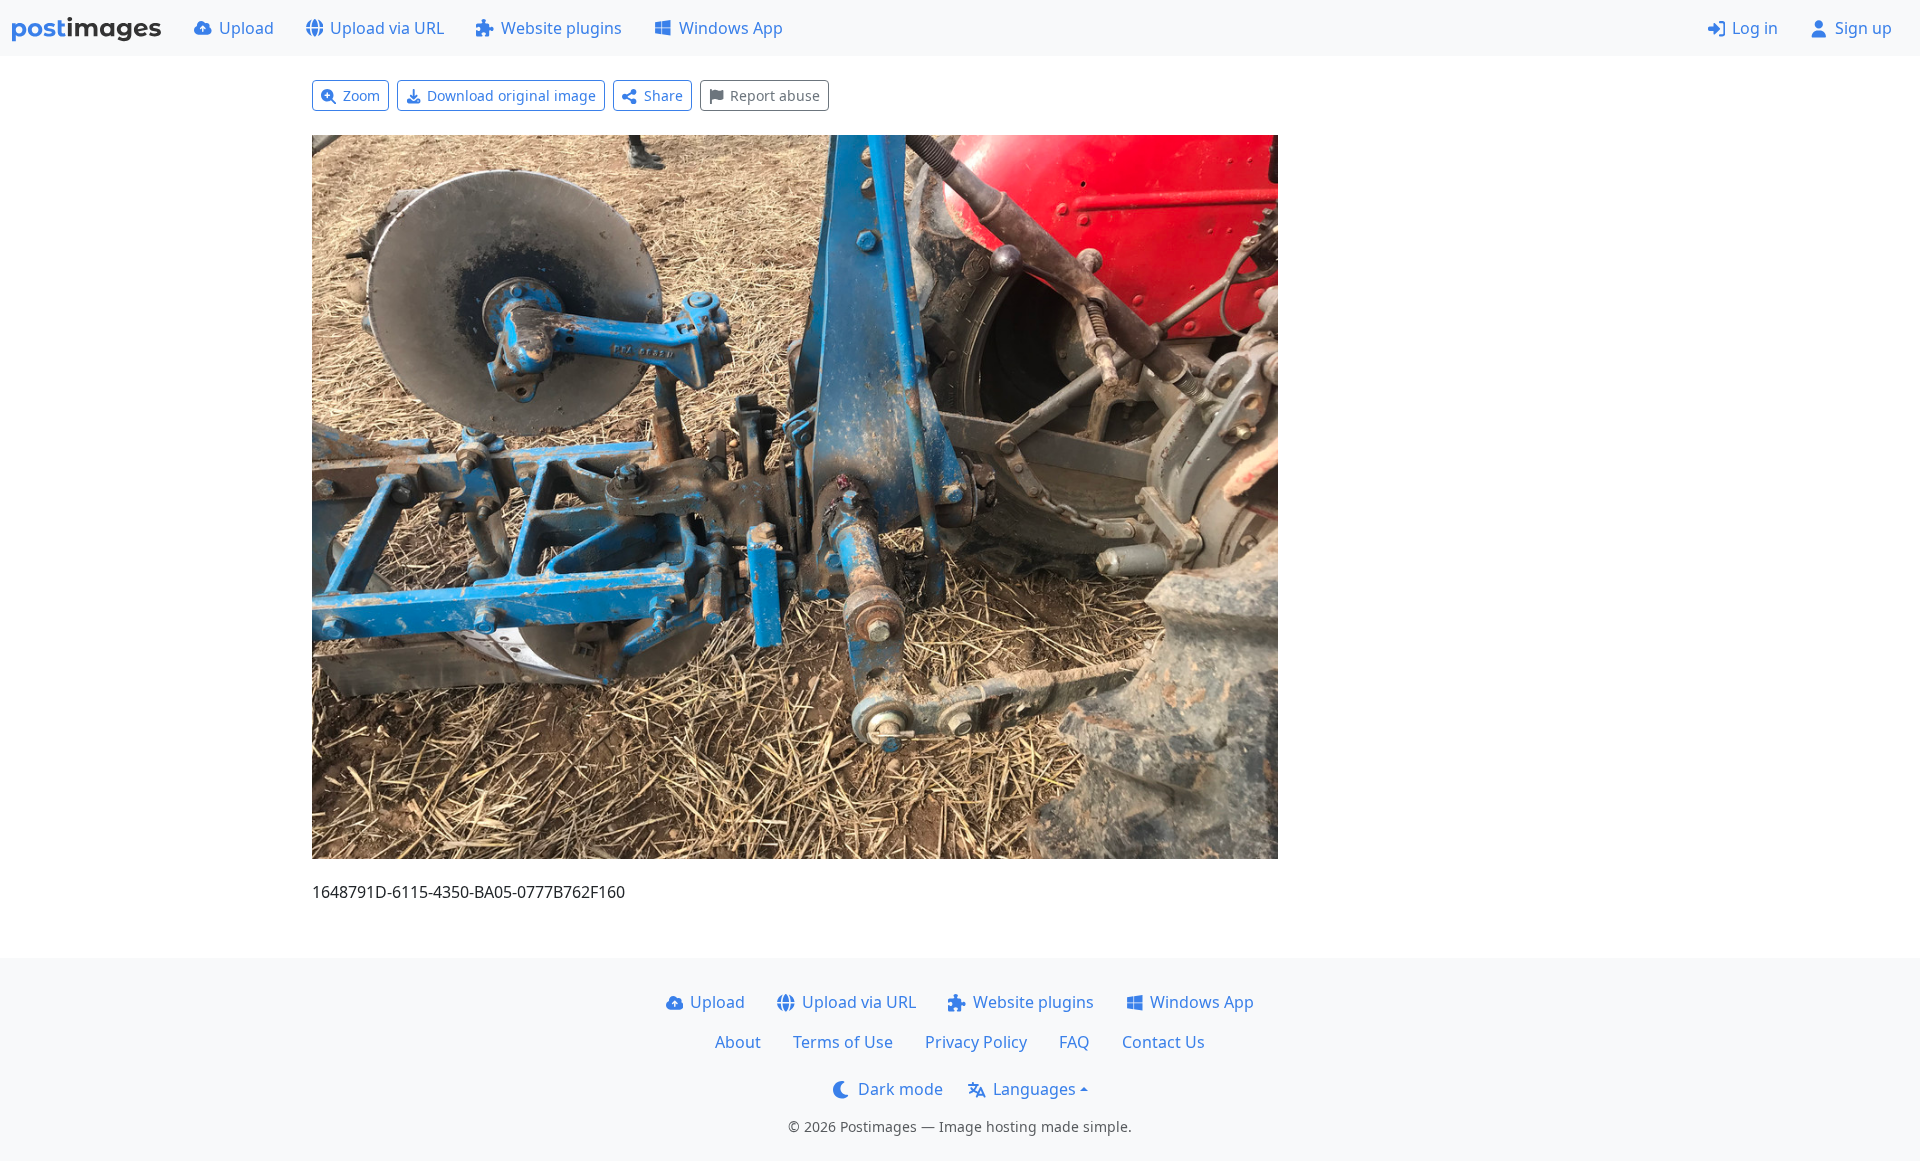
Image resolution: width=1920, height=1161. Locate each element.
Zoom (361, 95)
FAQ (1074, 1042)
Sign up (1863, 28)
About (738, 1042)
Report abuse (775, 95)
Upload (246, 28)
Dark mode (900, 1089)
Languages (1034, 1089)
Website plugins (561, 28)
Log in (1755, 28)
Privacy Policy (976, 1042)
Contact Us (1163, 1042)
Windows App (731, 28)
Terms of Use (843, 1042)
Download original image (511, 95)
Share (663, 95)
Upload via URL (387, 28)
